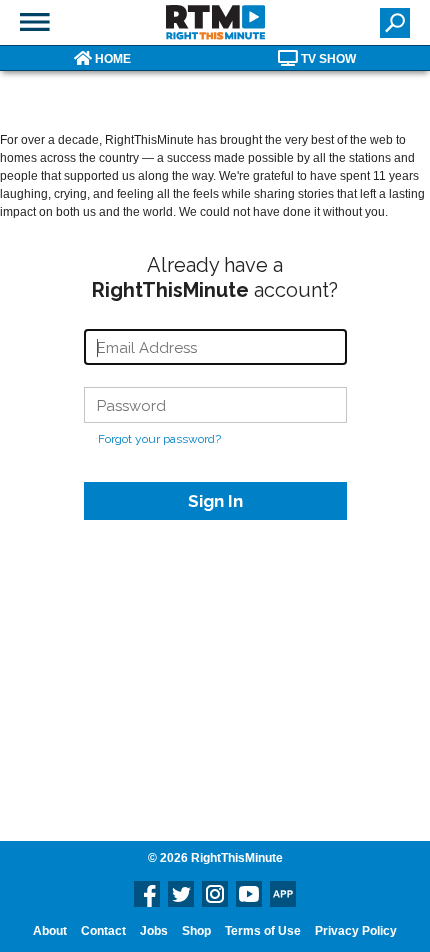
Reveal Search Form (395, 23)
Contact (103, 931)
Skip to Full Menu (35, 22)
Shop (196, 931)
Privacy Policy (356, 931)
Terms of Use (263, 931)
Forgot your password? (159, 439)
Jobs (154, 931)
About (50, 931)
